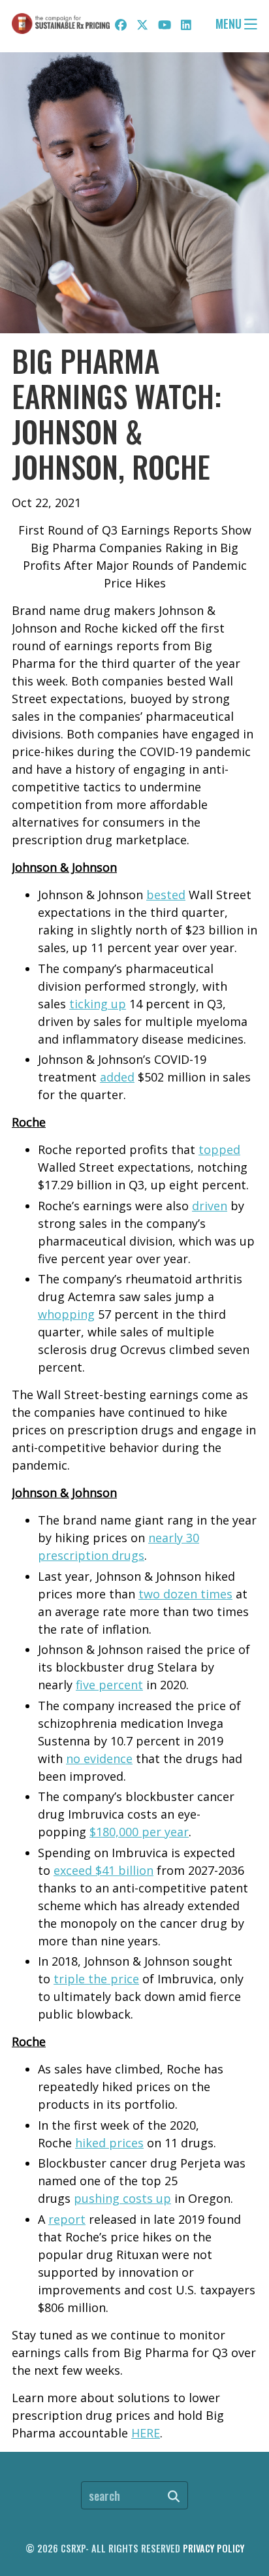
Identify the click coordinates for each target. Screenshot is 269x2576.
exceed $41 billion (103, 1870)
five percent (109, 1685)
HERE (146, 2433)
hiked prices (109, 2143)
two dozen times (185, 1594)
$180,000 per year (139, 1832)
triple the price (96, 1979)
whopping (66, 1314)
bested (166, 895)
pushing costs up (122, 2198)
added (117, 1077)
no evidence (99, 1759)
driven (210, 1206)
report (67, 2219)
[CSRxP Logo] (61, 24)
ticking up (98, 1004)
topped (219, 1149)
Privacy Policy (214, 2548)
